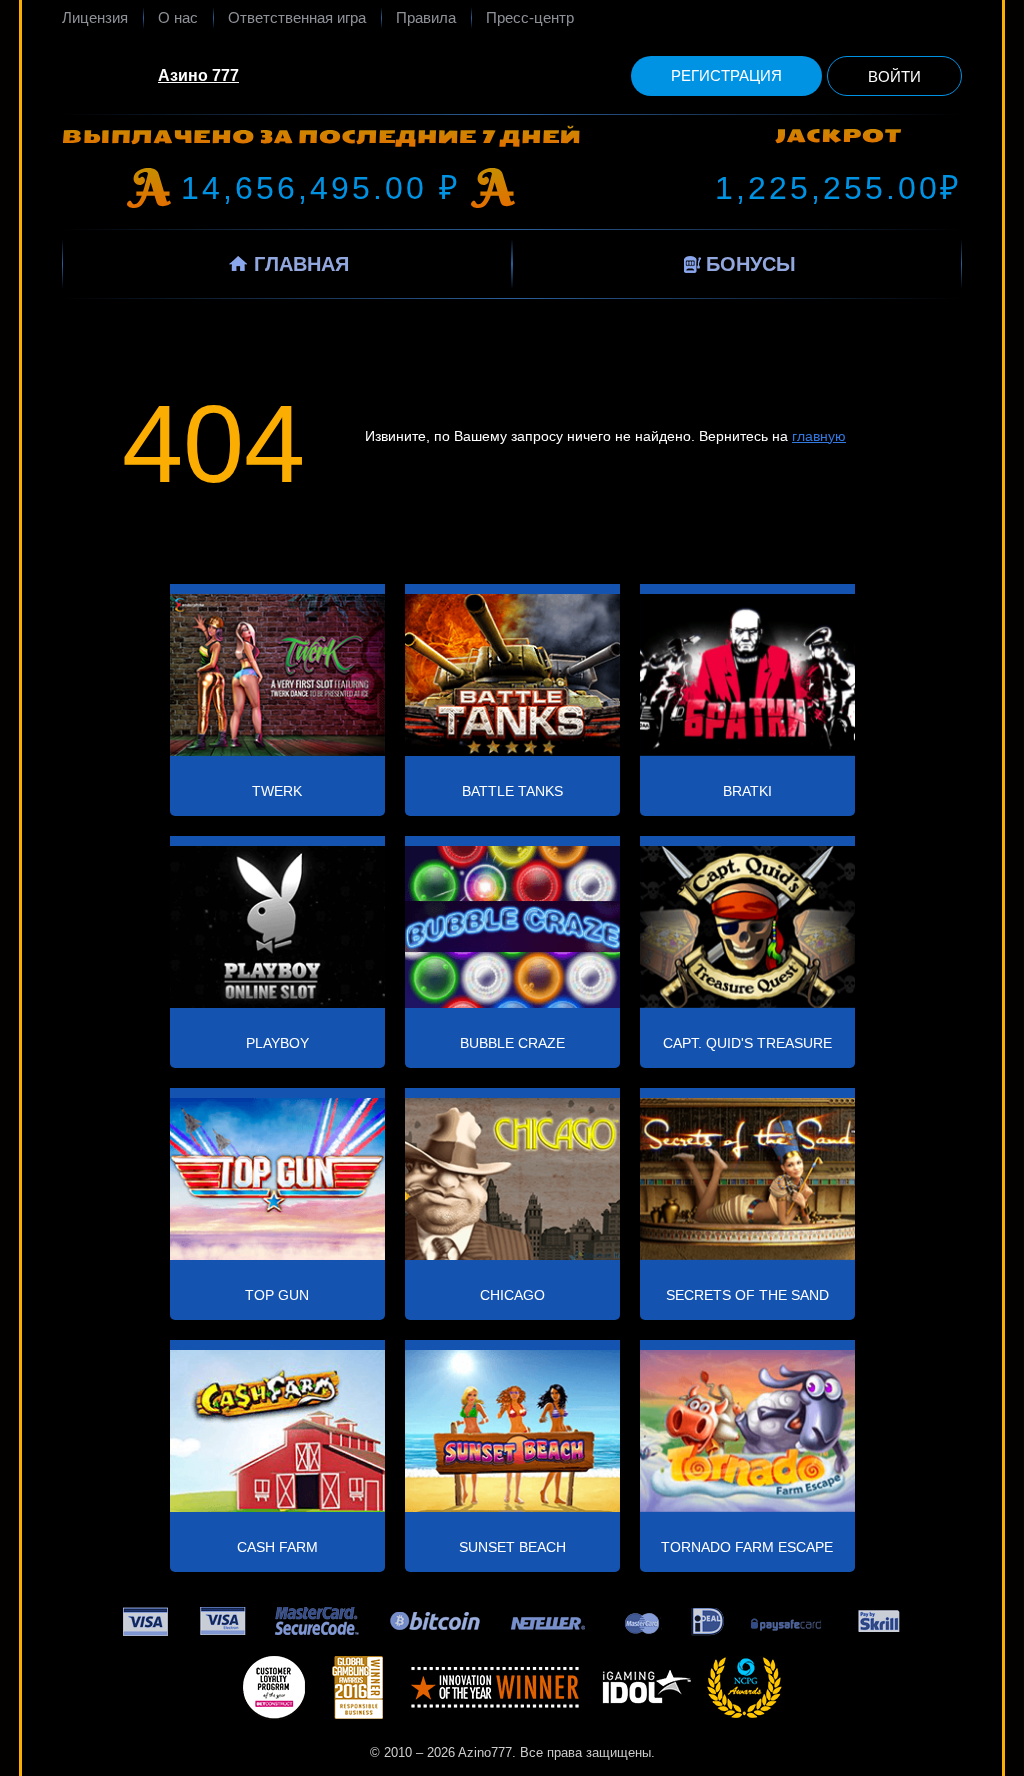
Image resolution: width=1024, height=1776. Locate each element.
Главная (301, 264)
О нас (178, 17)
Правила (426, 17)
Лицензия (95, 17)
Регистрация (726, 75)
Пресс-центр (530, 17)
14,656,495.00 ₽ (321, 188)
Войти (894, 76)
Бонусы (751, 264)
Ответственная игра (297, 17)
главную (819, 436)
